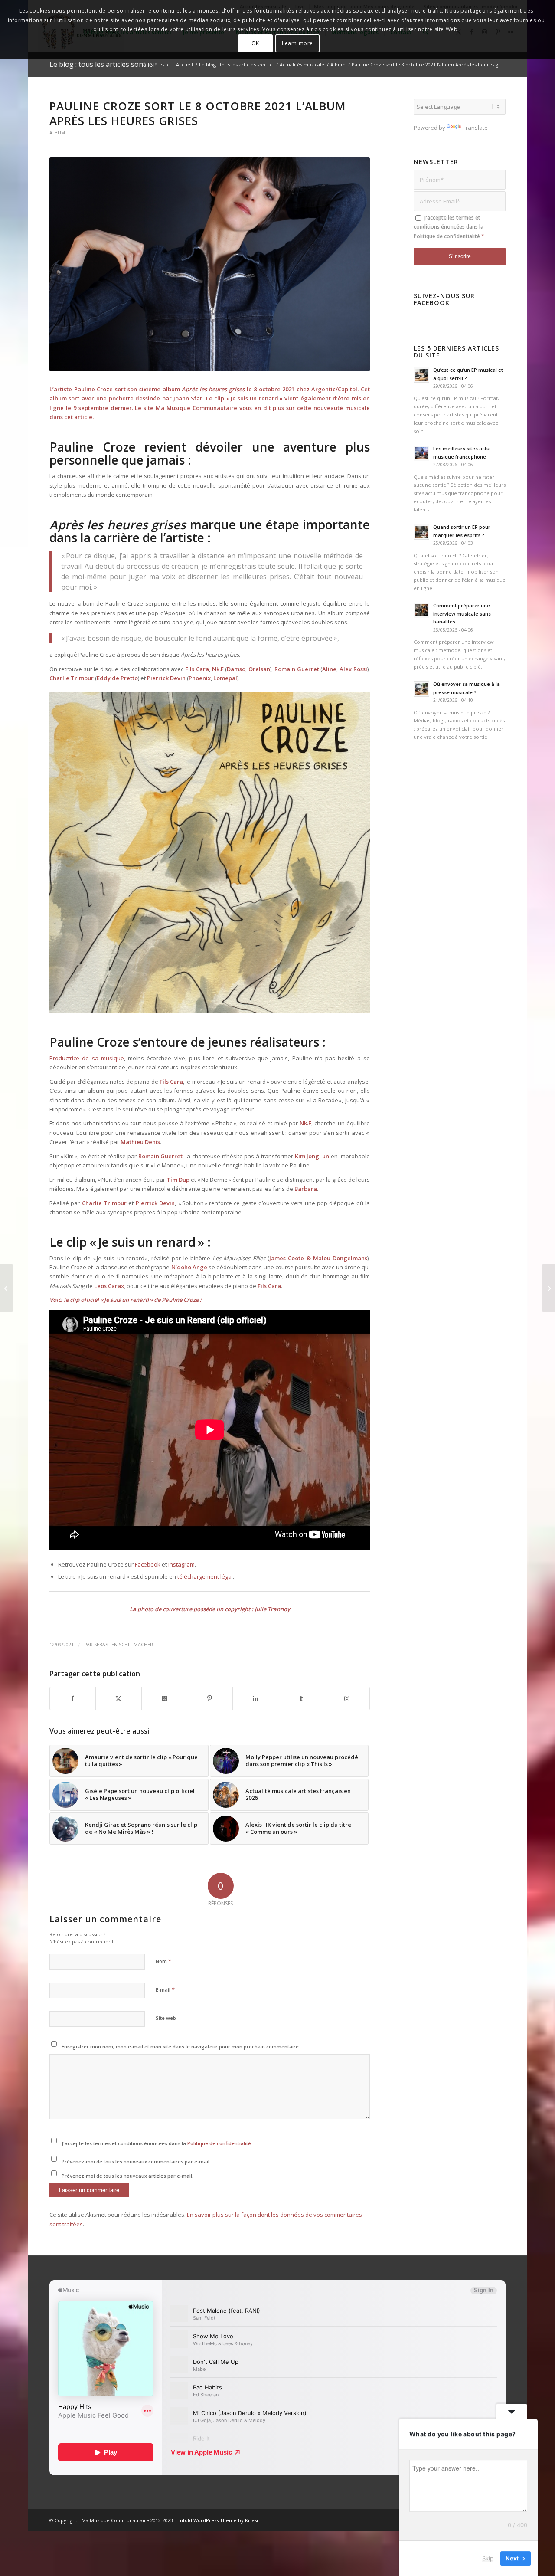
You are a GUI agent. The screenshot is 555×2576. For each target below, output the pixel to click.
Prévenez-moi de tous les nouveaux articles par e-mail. (127, 2176)
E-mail (165, 1989)
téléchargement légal (205, 1576)
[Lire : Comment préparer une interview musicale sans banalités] (421, 610)
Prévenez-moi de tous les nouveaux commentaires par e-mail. (136, 2161)
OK (255, 43)
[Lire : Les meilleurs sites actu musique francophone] (421, 453)
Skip (488, 2558)
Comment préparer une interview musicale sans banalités (462, 614)
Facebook (148, 1564)
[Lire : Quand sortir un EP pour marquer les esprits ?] (421, 532)
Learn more (297, 43)
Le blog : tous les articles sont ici (102, 64)
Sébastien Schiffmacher (124, 1645)
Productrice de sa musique (87, 1058)
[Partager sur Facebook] (73, 1698)
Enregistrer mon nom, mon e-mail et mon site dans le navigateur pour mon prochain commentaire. (181, 2047)
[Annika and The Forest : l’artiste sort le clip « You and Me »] (7, 1288)
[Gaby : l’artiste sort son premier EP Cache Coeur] (548, 1288)
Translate (475, 128)
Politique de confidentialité (219, 2143)
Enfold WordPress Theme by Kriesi (218, 2520)
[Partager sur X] (118, 1698)
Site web (166, 2018)
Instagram (181, 1564)
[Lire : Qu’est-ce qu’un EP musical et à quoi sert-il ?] (421, 375)
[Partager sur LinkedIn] (255, 1698)
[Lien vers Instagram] (347, 1698)
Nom (163, 1961)
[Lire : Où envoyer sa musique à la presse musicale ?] (421, 689)
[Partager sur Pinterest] (210, 1698)
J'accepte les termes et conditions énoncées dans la (156, 2143)
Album (57, 133)
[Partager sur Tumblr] (301, 1698)
